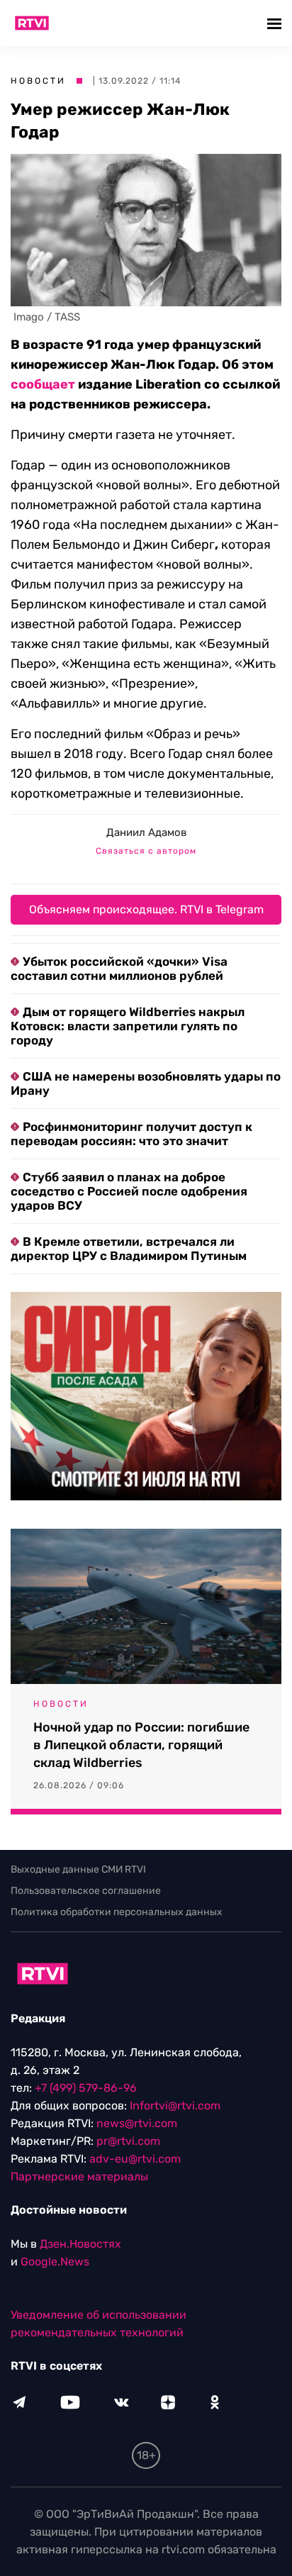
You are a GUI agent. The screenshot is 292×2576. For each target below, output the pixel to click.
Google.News (55, 2262)
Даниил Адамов (146, 832)
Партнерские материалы (79, 2176)
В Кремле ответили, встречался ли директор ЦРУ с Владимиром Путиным (129, 1249)
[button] (276, 23)
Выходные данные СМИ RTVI (78, 1869)
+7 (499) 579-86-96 (86, 2088)
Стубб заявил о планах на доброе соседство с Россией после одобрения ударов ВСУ (129, 1191)
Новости (38, 81)
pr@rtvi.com (128, 2141)
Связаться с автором (146, 851)
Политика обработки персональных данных (117, 1912)
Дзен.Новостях (80, 2244)
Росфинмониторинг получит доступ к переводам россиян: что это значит (131, 1134)
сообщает (43, 384)
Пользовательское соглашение (86, 1891)
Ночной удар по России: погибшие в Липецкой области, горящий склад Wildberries (141, 1745)
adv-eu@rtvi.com (135, 2159)
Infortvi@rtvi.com (175, 2106)
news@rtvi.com (137, 2123)
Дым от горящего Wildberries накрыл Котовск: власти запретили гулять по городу (128, 1026)
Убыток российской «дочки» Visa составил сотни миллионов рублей (119, 969)
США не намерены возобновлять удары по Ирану (146, 1083)
